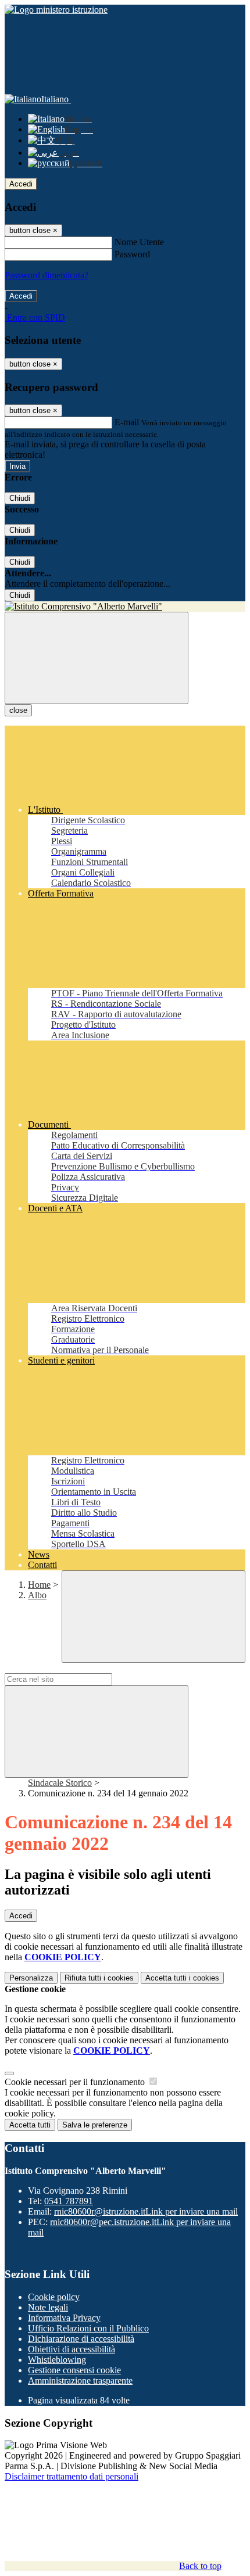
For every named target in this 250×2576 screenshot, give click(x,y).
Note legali (48, 2307)
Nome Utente (139, 242)
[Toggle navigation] (97, 658)
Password (132, 254)
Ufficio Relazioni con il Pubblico (88, 2328)
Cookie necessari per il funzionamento (76, 2082)
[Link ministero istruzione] (56, 10)
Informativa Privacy (64, 2318)
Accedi (21, 184)
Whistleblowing (57, 2360)
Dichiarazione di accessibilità (81, 2339)
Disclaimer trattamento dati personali (72, 2476)
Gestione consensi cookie (74, 2370)
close (18, 710)
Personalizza (31, 1978)
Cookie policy (54, 2297)
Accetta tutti (182, 1978)
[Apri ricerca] (153, 1617)
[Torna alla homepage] (125, 607)
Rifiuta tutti (99, 1978)
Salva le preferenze (95, 2125)
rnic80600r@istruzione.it (146, 2211)
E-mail (127, 422)
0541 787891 (69, 2201)
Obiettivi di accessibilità (72, 2349)
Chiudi (20, 498)
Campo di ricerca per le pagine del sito (75, 1668)
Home (39, 1585)
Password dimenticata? (47, 275)
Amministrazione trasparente (80, 2381)
